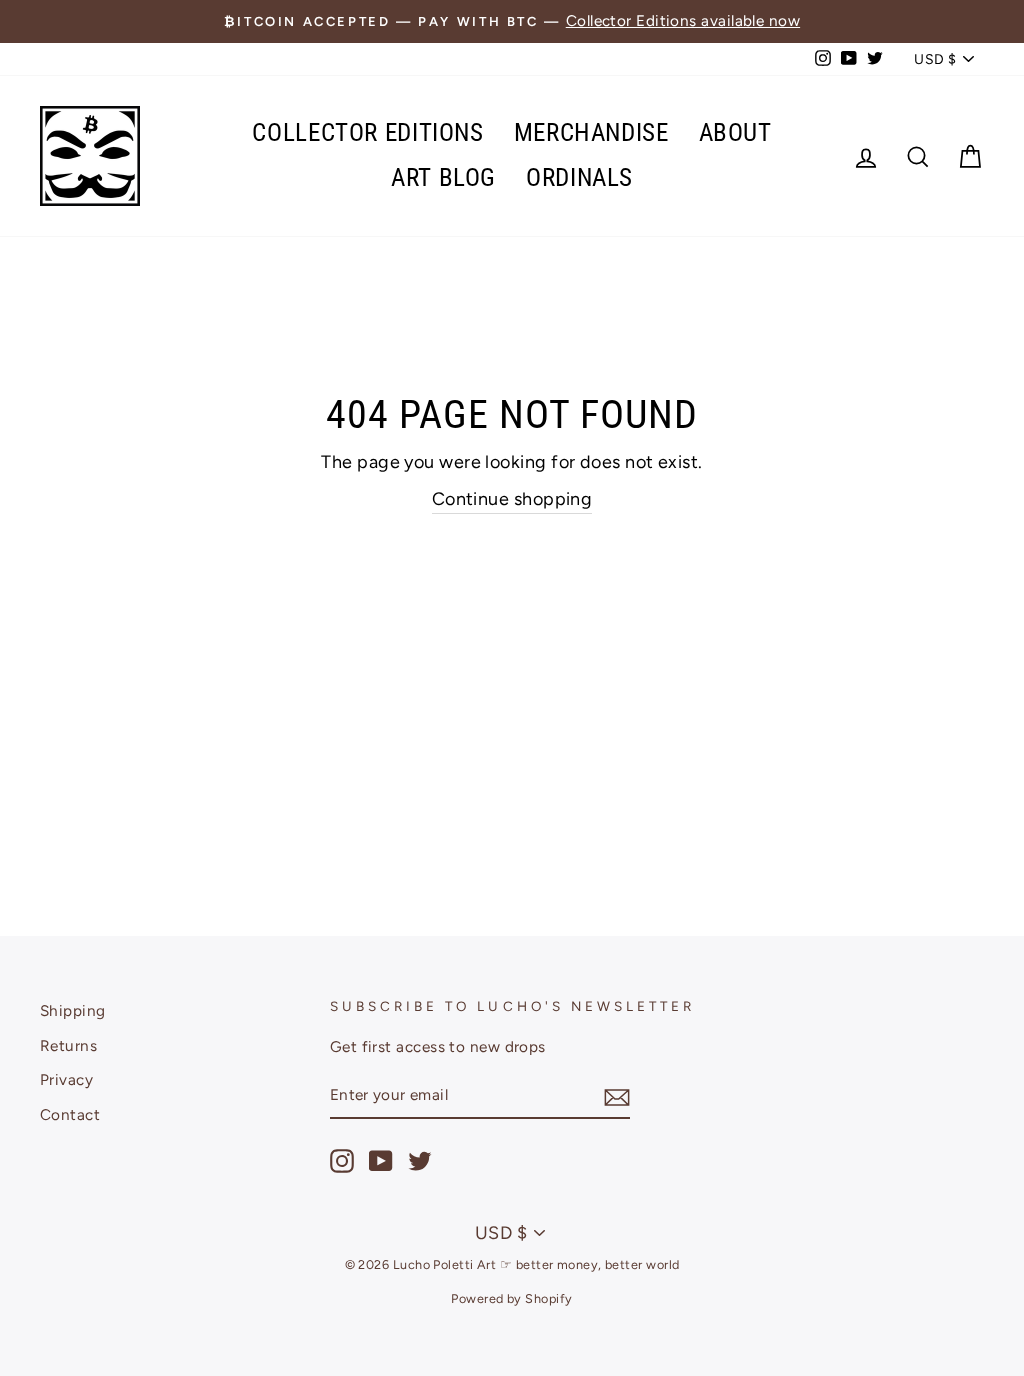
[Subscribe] (617, 1096)
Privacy (66, 1079)
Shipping (73, 1010)
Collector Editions (367, 132)
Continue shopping (512, 499)
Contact (70, 1114)
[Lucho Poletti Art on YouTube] (381, 1161)
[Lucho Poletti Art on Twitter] (420, 1161)
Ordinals (579, 177)
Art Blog (443, 177)
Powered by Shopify (511, 1298)
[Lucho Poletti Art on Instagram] (342, 1161)
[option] (512, 21)
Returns (68, 1045)
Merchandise (591, 132)
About (735, 132)
